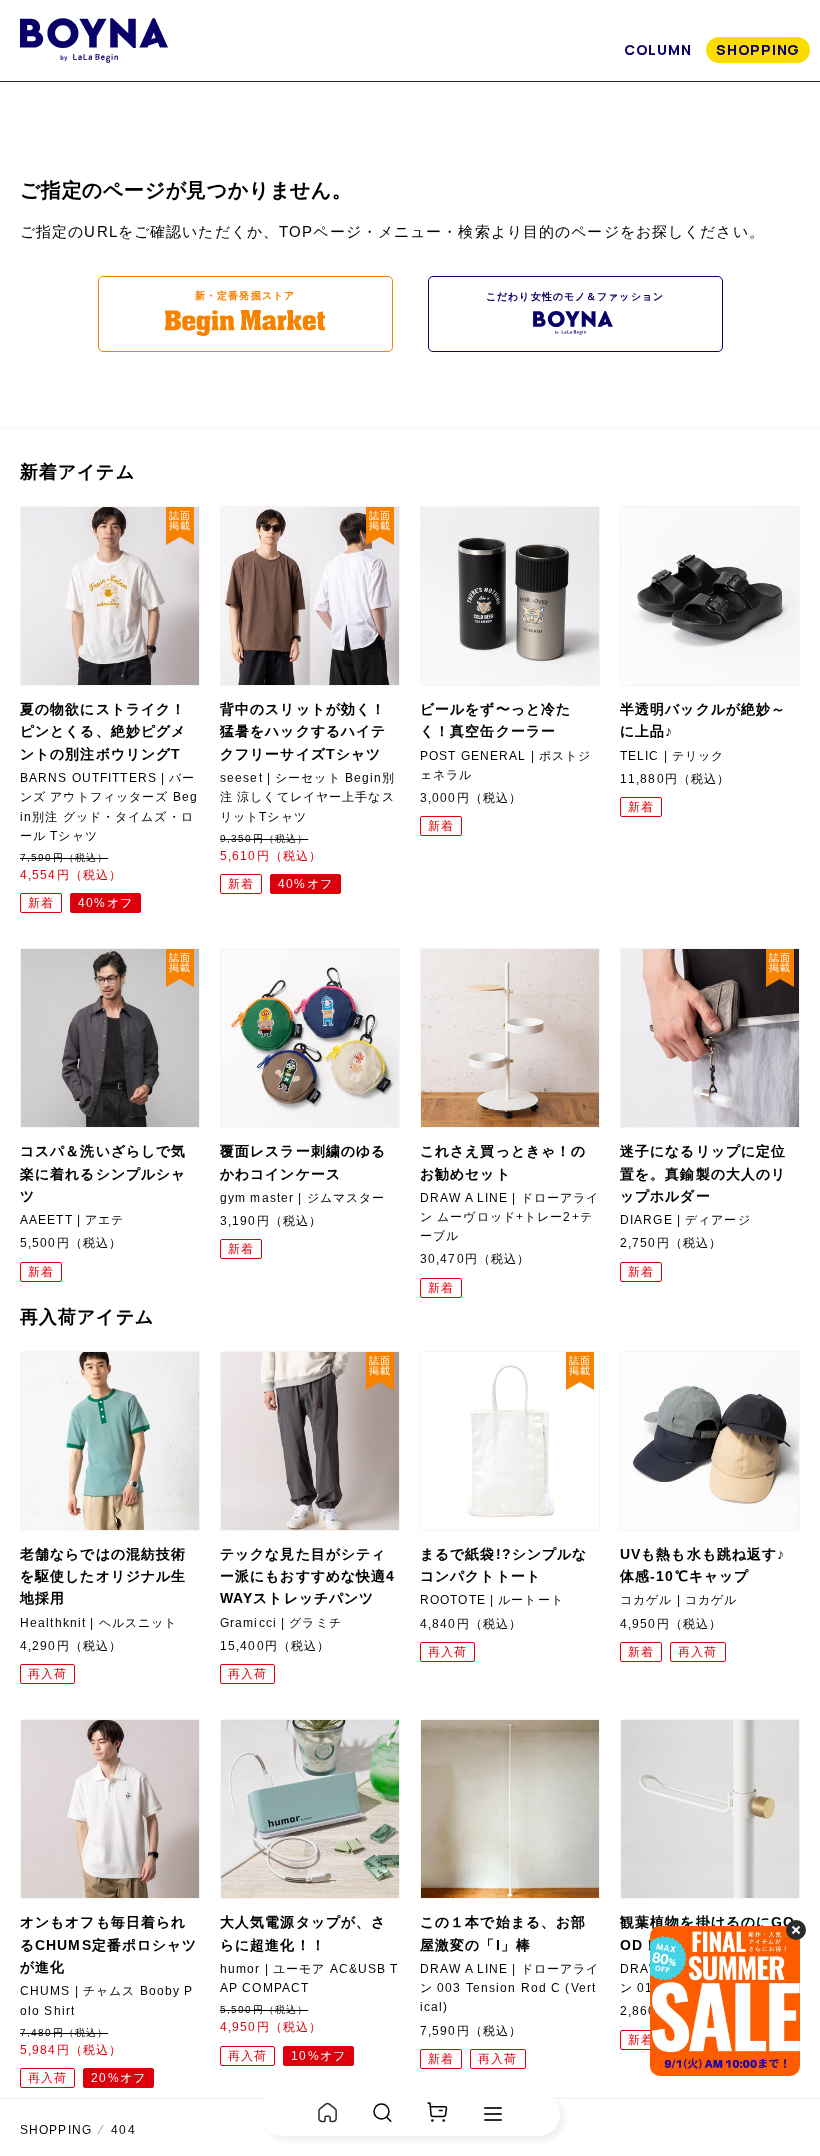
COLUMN (657, 49)
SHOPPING (758, 49)
